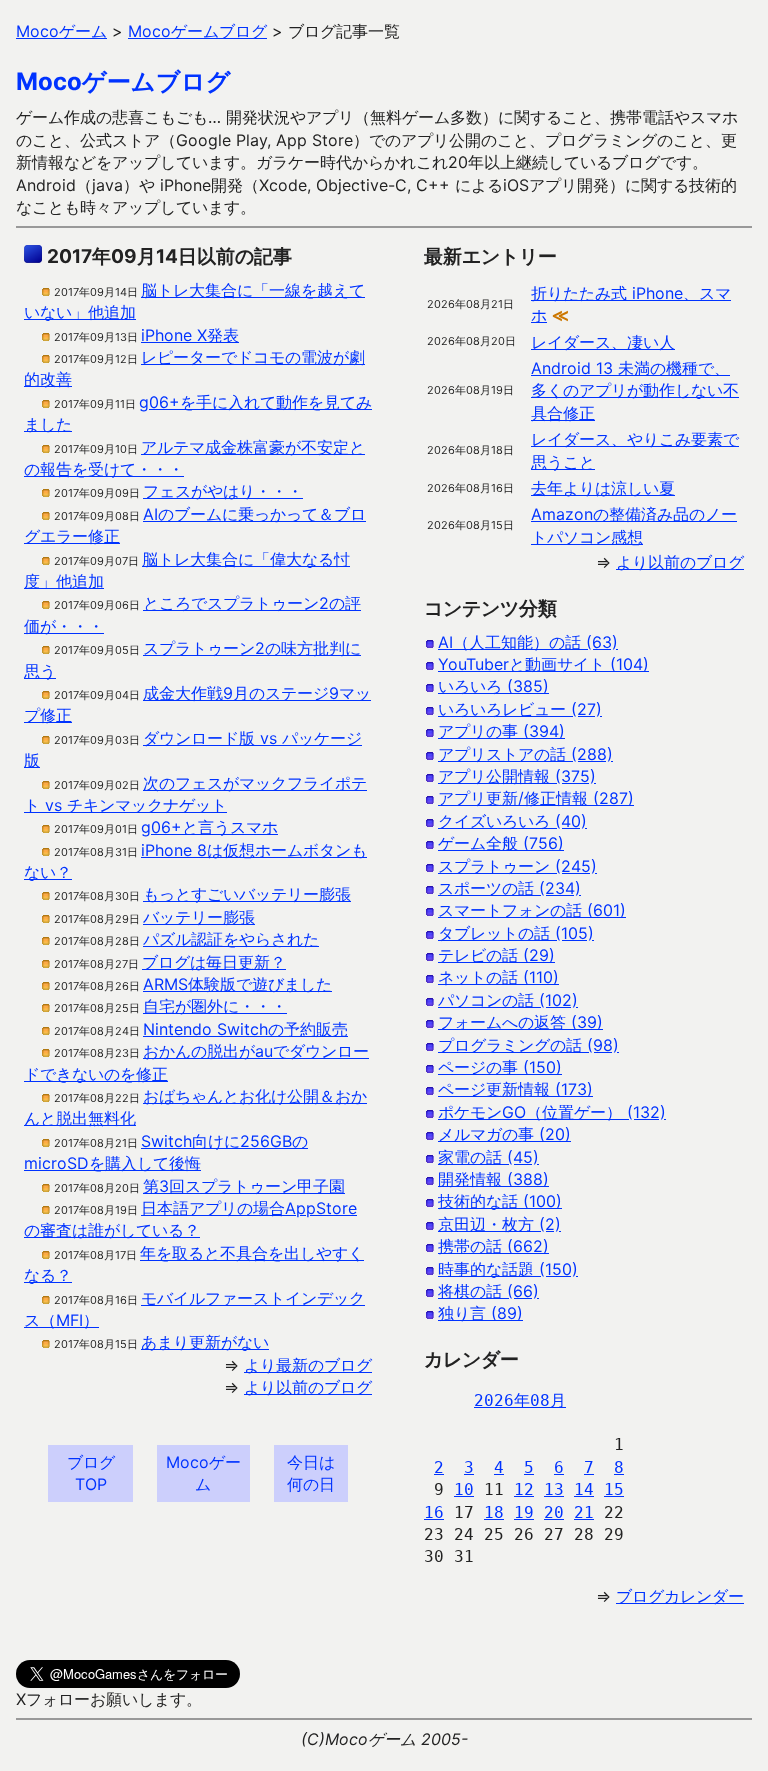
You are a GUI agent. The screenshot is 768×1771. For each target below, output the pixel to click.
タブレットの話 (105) (516, 933)
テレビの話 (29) (496, 955)
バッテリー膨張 (199, 917)
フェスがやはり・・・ (223, 491)
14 (584, 1489)
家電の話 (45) (488, 1157)
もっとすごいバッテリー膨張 (247, 894)
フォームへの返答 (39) (520, 1022)
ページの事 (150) (500, 1067)
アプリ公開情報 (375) (517, 776)
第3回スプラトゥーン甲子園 (244, 1186)
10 (464, 1489)
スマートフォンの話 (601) (532, 910)
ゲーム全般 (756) (501, 843)
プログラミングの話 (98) (528, 1045)
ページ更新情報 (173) (515, 1089)
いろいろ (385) (493, 686)
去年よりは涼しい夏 (603, 488)
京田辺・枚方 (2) (499, 1224)
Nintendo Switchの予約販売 (245, 1029)
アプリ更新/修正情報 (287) (536, 798)
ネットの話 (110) (498, 977)
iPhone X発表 (190, 335)
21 (584, 1512)
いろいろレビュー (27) (520, 709)
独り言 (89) (480, 1313)
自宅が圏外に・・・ (215, 1006)
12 (524, 1489)
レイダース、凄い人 (603, 342)
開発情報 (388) (493, 1179)
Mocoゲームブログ (123, 81)
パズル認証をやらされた (231, 939)
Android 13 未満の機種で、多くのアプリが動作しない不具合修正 (635, 390)
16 (434, 1512)
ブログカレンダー (680, 1596)
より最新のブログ (308, 1365)
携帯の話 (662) (493, 1246)
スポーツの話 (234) (509, 888)
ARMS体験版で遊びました (237, 984)
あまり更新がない (205, 1342)
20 (554, 1512)
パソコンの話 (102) (508, 1000)
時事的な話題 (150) (508, 1269)
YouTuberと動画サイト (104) (543, 664)
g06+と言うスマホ (209, 827)
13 (554, 1489)
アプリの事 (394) (501, 731)
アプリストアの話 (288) (525, 754)
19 (524, 1512)
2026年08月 (520, 1400)
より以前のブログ (308, 1387)
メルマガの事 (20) (504, 1134)
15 (614, 1489)
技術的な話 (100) (500, 1201)
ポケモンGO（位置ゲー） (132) (552, 1112)
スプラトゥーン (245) (517, 866)
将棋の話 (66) (488, 1291)
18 (494, 1512)
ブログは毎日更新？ (214, 962)
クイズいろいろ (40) (512, 821)
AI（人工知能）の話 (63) (528, 642)
